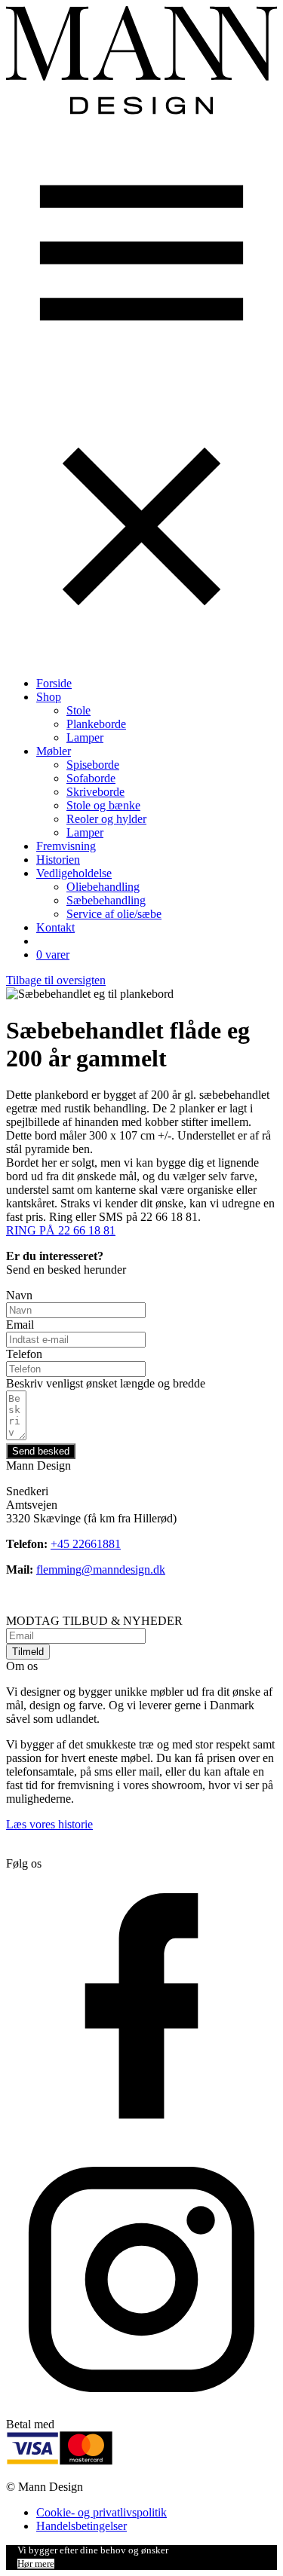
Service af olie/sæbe (114, 914)
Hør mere (36, 2564)
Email (20, 1325)
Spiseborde (93, 765)
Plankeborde (96, 724)
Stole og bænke (103, 805)
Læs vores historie (49, 1824)
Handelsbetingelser (82, 2526)
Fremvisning (66, 846)
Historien (58, 860)
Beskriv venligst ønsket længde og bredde (106, 1383)
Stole (78, 710)
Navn (19, 1295)
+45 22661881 (86, 1544)
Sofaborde (91, 778)
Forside (54, 683)
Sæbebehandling (106, 900)
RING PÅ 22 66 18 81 (61, 1230)
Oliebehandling (103, 887)
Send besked (41, 1451)
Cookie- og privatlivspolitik (102, 2512)
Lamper (85, 737)
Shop (49, 697)
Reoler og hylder (106, 819)
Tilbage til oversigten (56, 980)
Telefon (24, 1354)
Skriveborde (95, 792)
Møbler (54, 751)
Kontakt (55, 927)
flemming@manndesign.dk (101, 1569)
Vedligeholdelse (74, 873)
